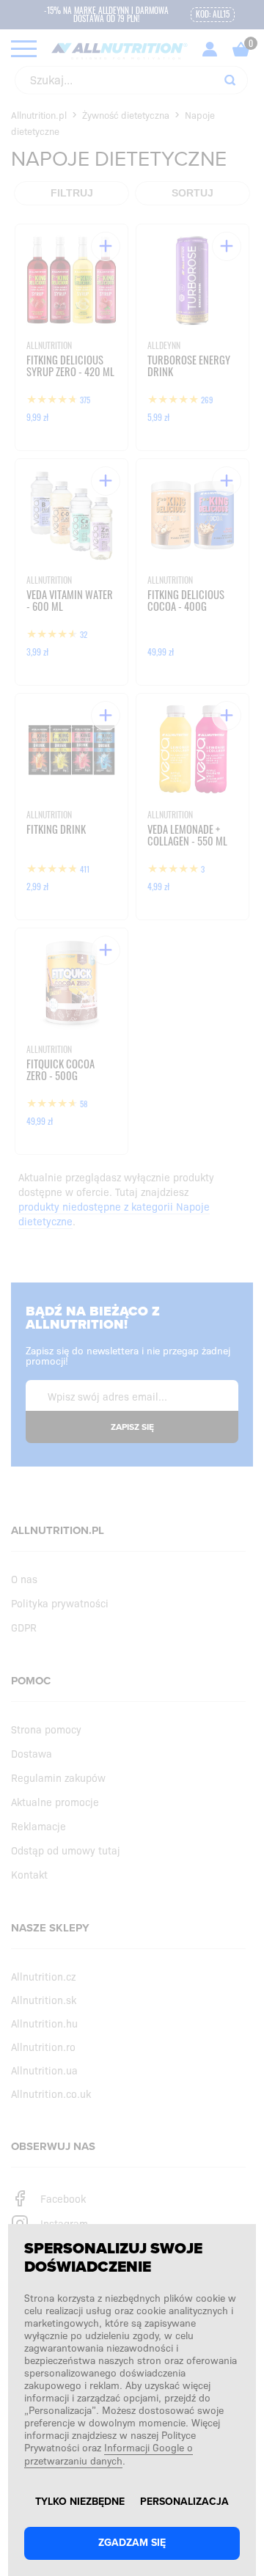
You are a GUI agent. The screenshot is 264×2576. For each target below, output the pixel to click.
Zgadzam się (132, 2543)
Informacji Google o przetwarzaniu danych (109, 2454)
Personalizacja (184, 2502)
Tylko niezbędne (80, 2502)
